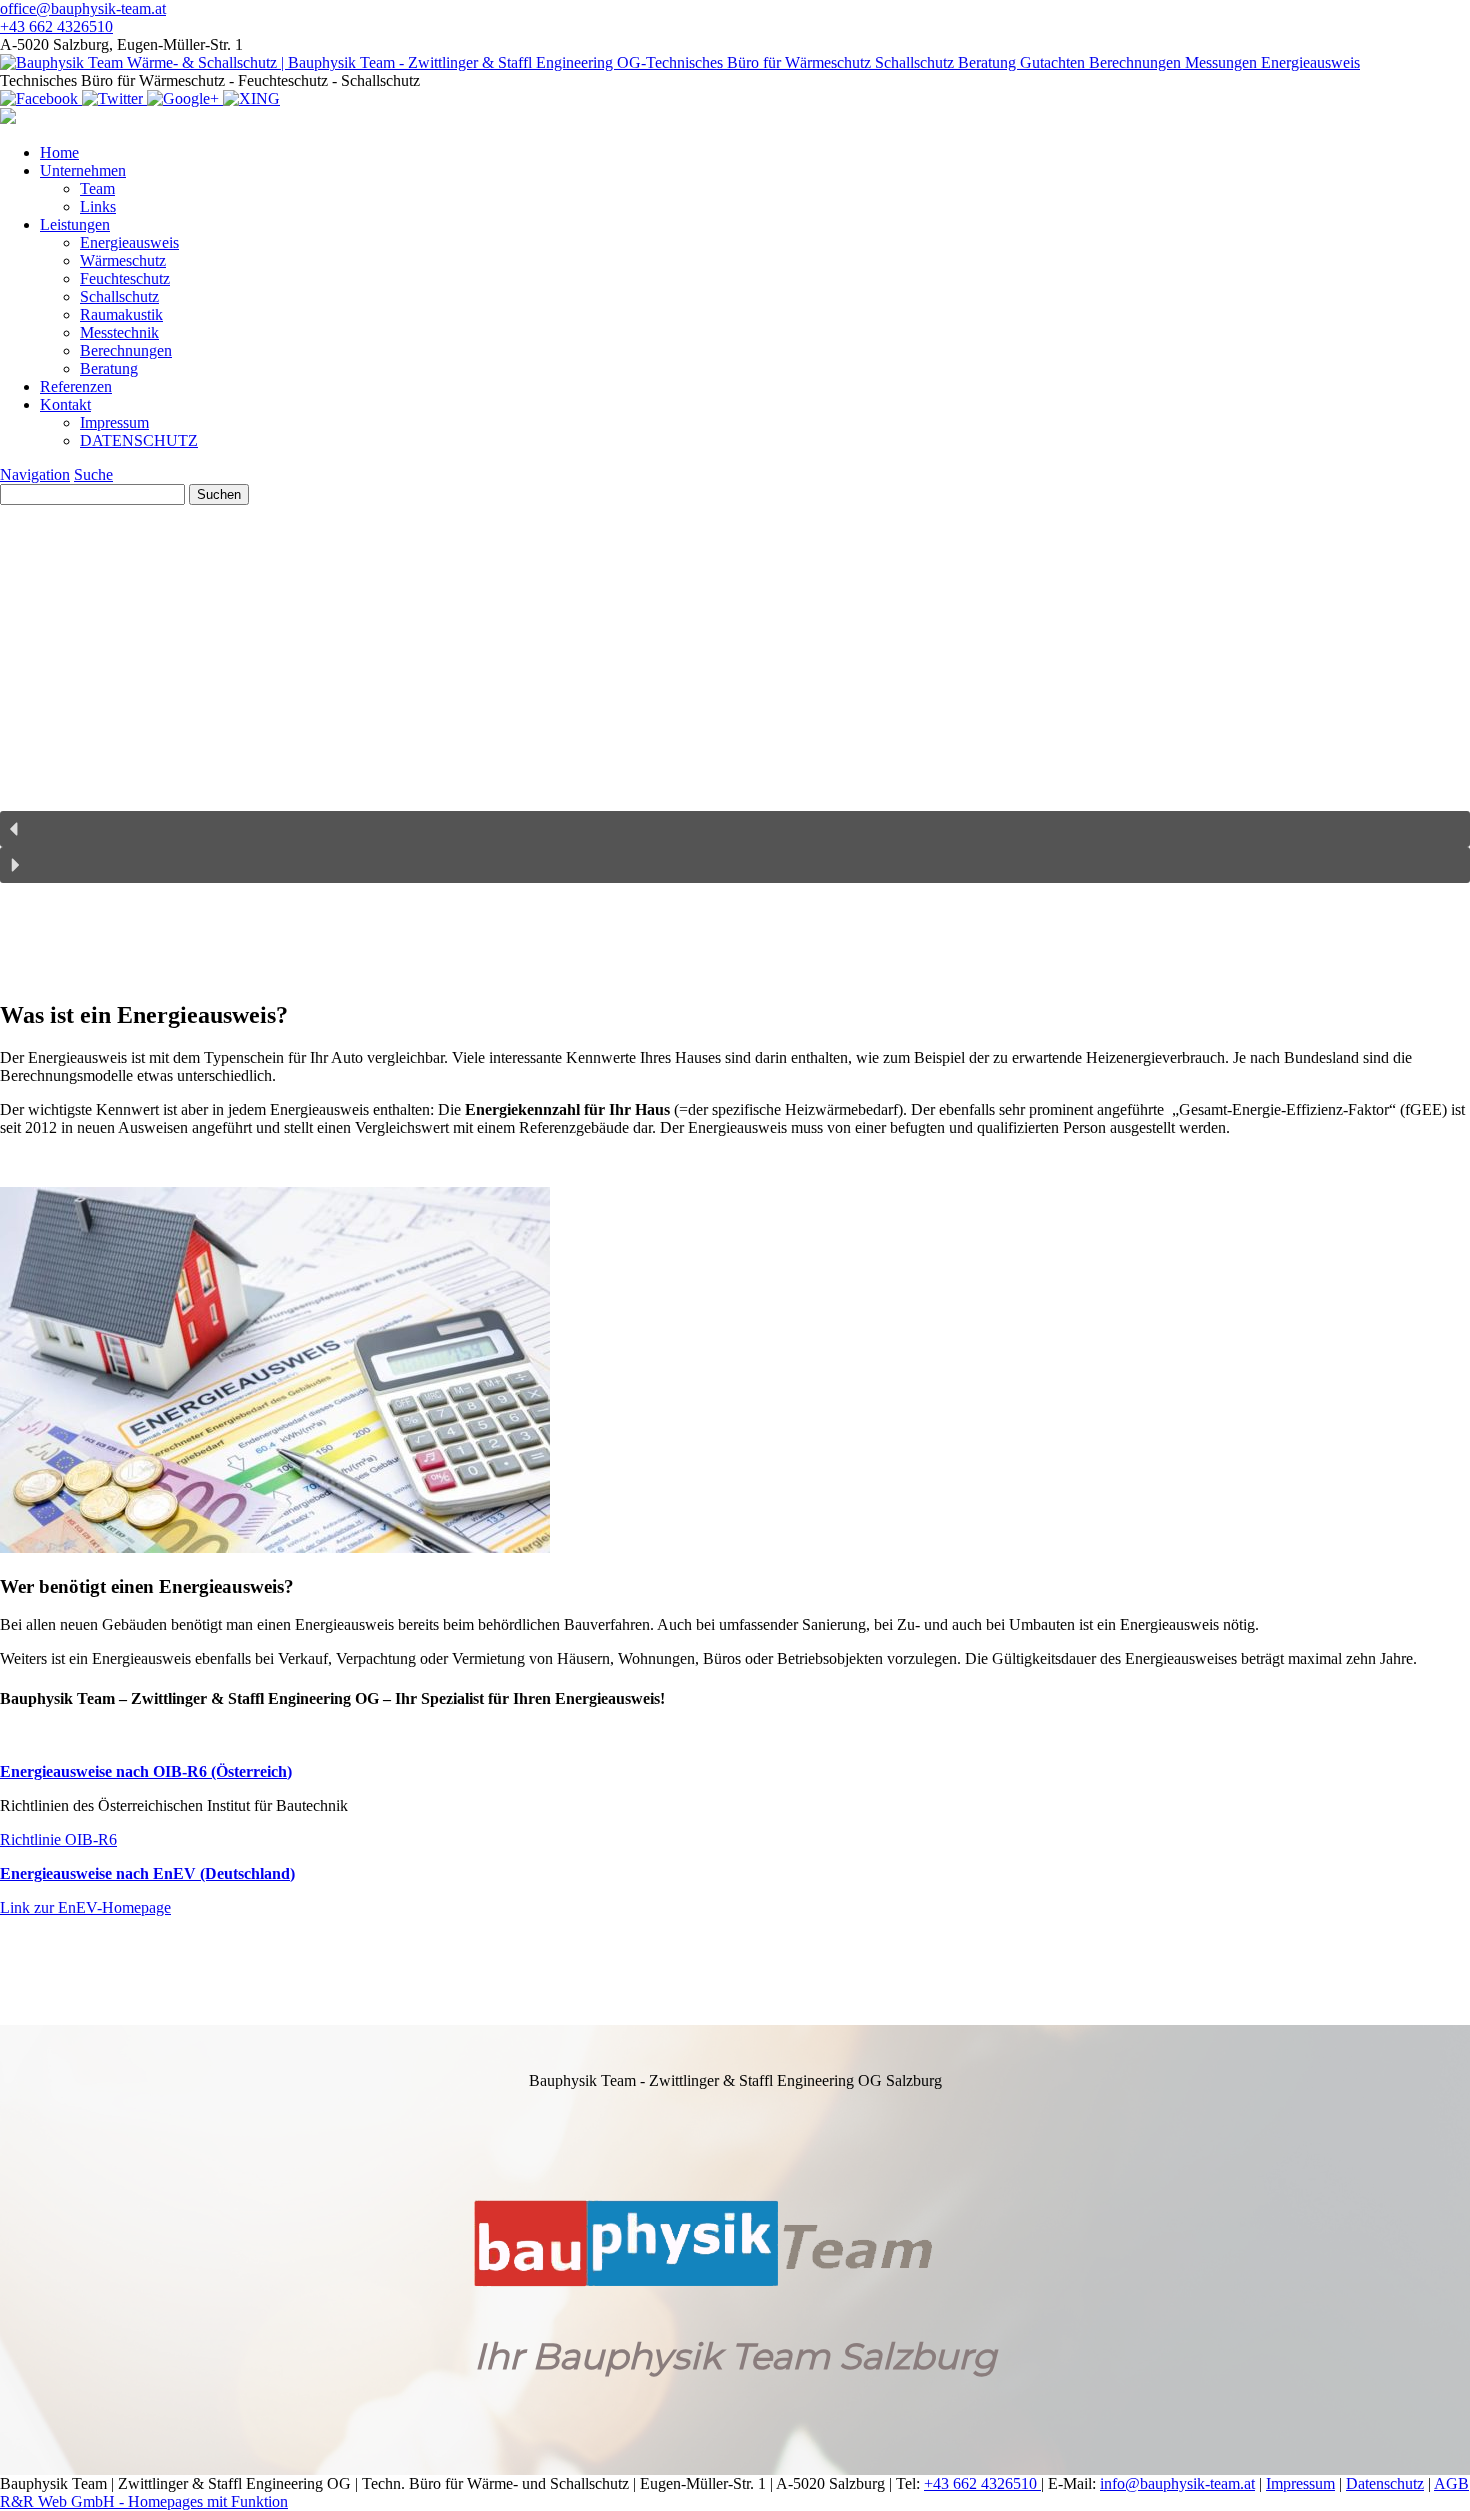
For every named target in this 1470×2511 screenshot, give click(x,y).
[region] (735, 932)
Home (59, 152)
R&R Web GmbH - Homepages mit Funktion (144, 2501)
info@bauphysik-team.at (1177, 2483)
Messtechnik (119, 332)
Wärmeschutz (123, 260)
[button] (735, 829)
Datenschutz (1385, 2483)
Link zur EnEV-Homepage (85, 1907)
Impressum (114, 422)
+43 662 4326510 (982, 2483)
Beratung (109, 368)
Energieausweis (129, 242)
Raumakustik (121, 314)
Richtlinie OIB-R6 (58, 1839)
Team (97, 188)
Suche (93, 474)
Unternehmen (83, 170)
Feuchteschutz (125, 278)
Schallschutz (119, 296)
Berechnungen (126, 350)
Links (98, 206)
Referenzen (76, 386)
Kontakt (65, 404)
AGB (1451, 2483)
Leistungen (75, 224)
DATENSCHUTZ (139, 440)
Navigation (35, 474)
